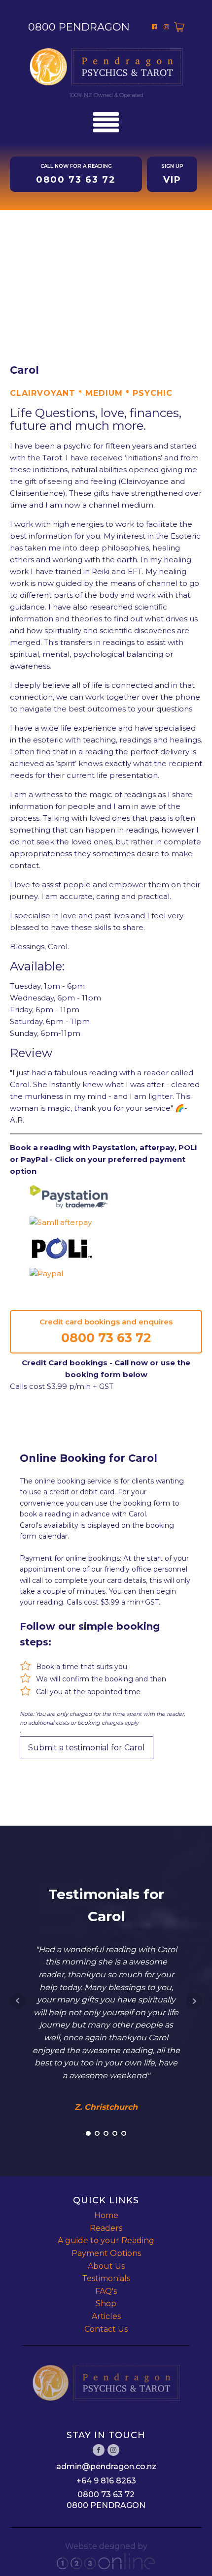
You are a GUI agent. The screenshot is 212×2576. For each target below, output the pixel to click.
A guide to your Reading (106, 2240)
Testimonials (106, 2278)
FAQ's (106, 2291)
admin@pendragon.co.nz (106, 2466)
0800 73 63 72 (106, 1338)
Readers (106, 2228)
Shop (106, 2303)
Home (106, 2215)
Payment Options (106, 2253)
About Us (106, 2266)
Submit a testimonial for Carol (87, 1748)
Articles (106, 2316)
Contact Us (106, 2329)
